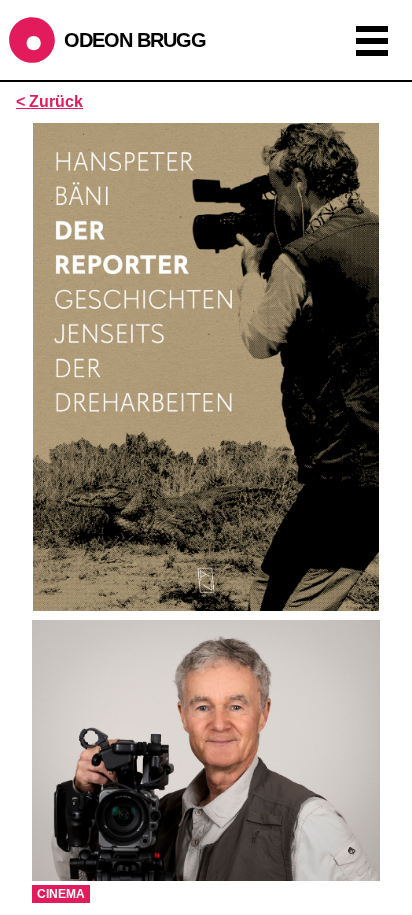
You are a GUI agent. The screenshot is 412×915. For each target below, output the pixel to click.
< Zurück (49, 101)
